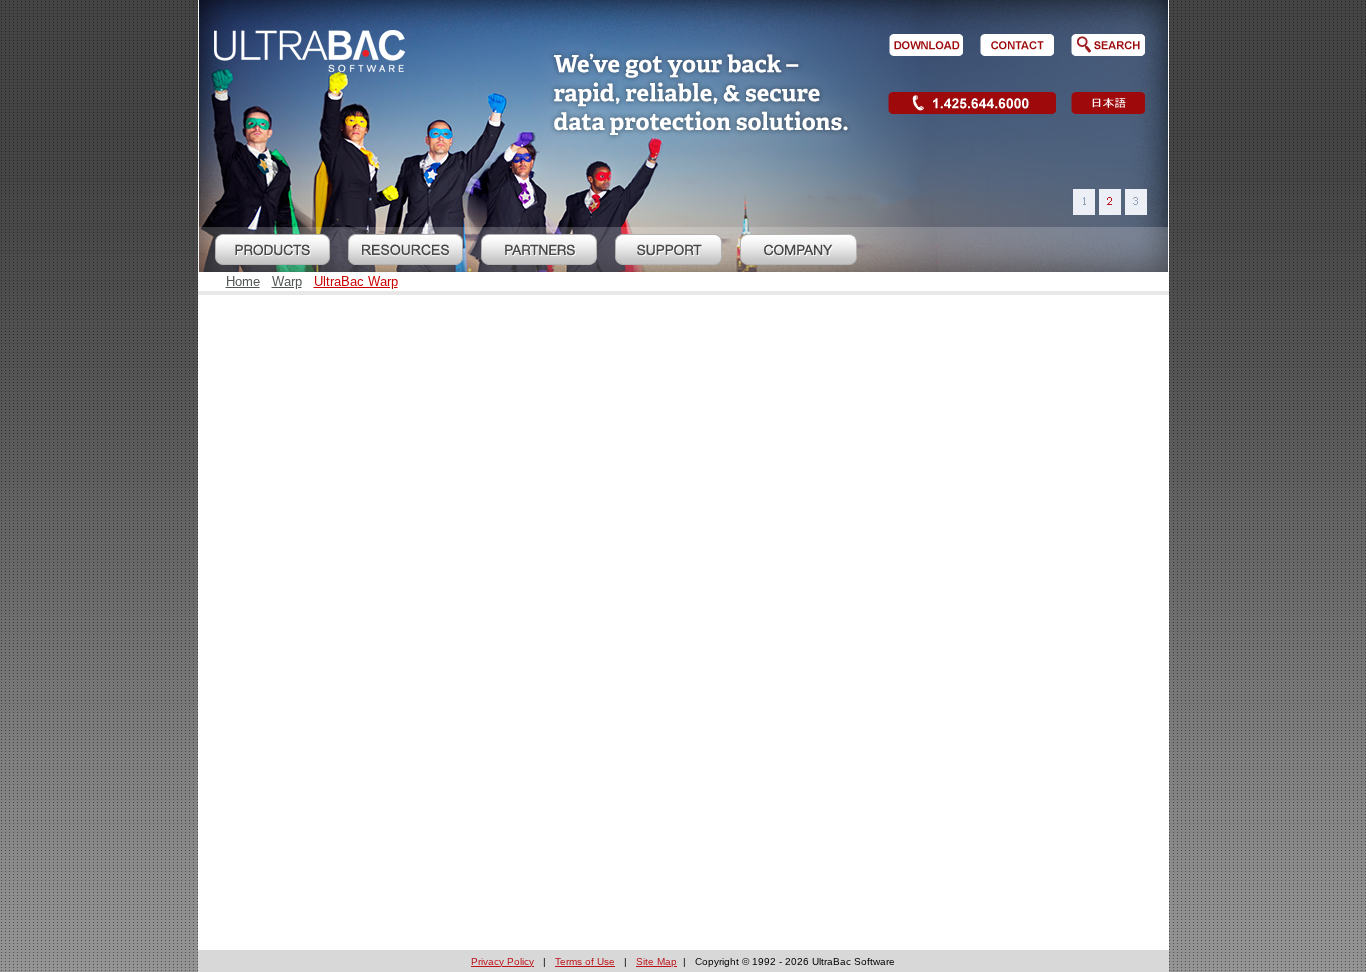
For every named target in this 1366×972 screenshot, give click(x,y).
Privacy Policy (502, 961)
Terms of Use (585, 961)
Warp (287, 281)
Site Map (656, 961)
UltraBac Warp (356, 281)
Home (243, 281)
